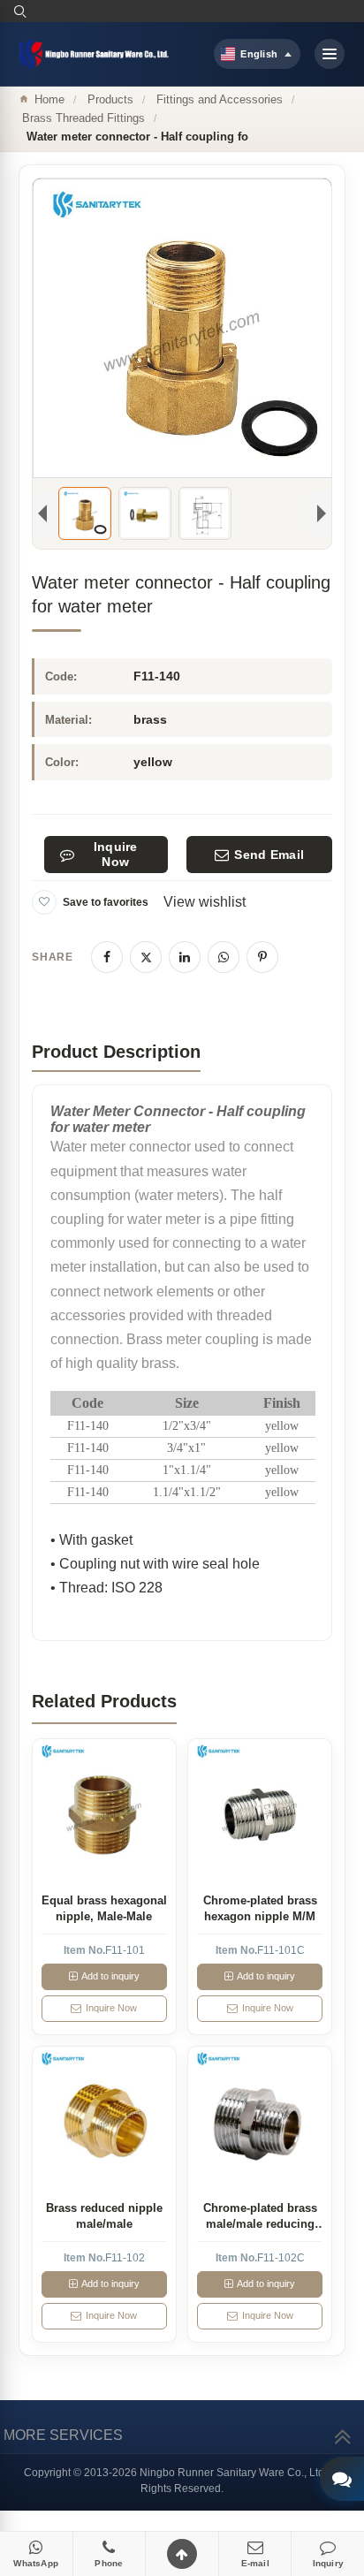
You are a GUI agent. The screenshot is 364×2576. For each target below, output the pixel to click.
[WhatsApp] (224, 957)
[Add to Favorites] (44, 902)
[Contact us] (342, 2479)
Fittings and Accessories (220, 99)
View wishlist (205, 902)
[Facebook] (107, 957)
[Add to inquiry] (104, 1810)
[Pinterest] (262, 957)
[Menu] (330, 54)
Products (110, 99)
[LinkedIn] (185, 957)
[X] (146, 957)
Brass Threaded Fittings (83, 118)
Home (49, 99)
